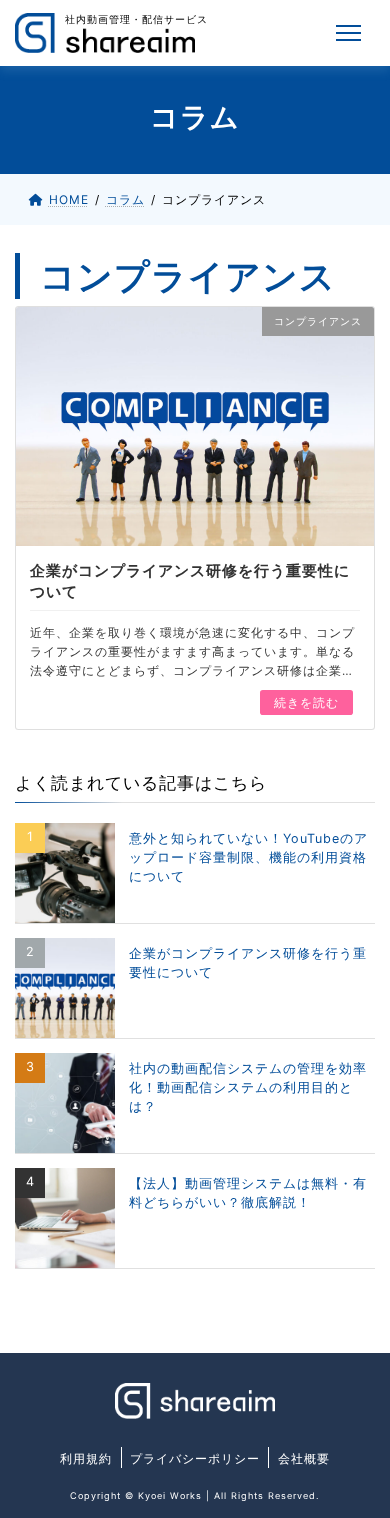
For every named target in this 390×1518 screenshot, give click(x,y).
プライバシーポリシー (195, 1458)
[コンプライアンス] (195, 424)
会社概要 (304, 1458)
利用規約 (86, 1458)
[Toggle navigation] (349, 33)
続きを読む (306, 702)
